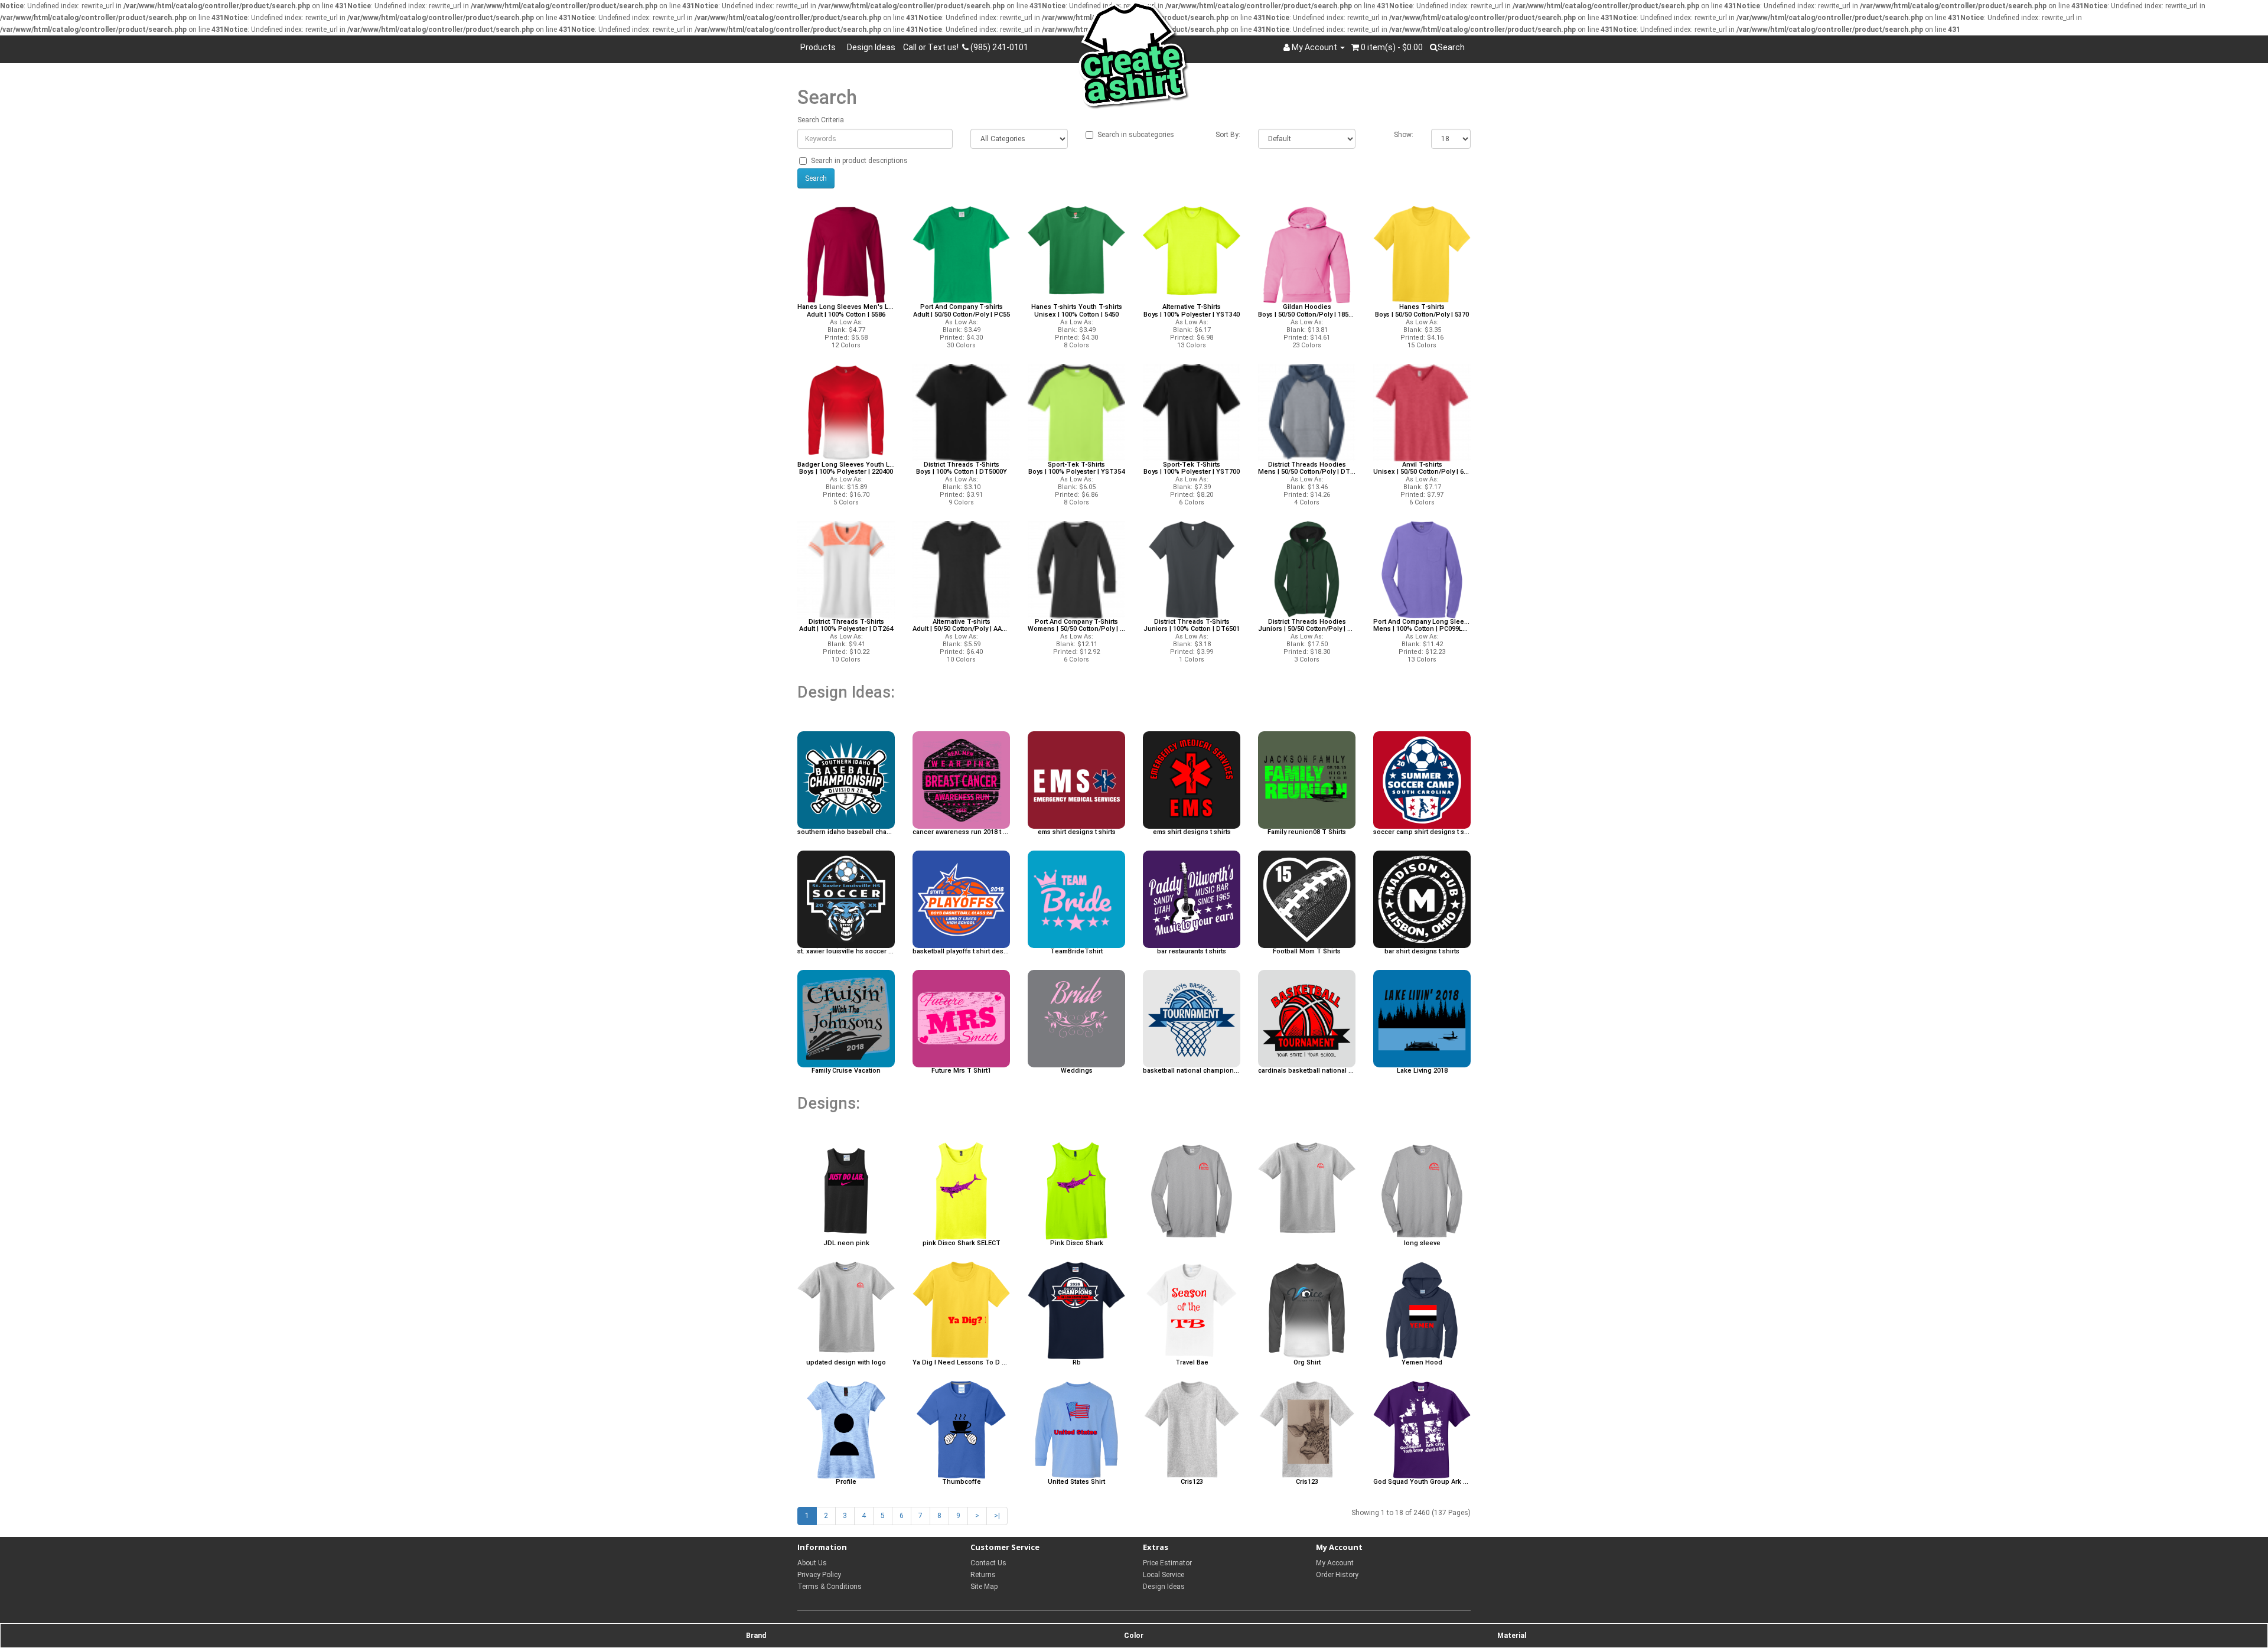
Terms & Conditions (830, 1587)
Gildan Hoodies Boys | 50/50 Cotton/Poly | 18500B (1307, 311)
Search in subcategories (1136, 135)
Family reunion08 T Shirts (1307, 832)
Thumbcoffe (962, 1482)
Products (820, 47)
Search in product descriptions (859, 161)
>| (997, 1516)
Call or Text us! (933, 47)
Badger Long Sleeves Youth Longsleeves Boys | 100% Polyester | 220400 (846, 468)
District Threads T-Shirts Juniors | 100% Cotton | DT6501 (1192, 626)
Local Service (1164, 1575)
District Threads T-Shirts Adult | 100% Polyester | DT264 (846, 626)
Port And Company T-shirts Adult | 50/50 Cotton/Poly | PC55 (962, 311)
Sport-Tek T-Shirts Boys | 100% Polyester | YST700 (1192, 468)
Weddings (1077, 1071)
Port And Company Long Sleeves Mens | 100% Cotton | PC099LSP (1422, 626)
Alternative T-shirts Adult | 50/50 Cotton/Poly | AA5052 (961, 626)
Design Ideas (871, 47)
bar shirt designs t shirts (1422, 952)
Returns (983, 1575)
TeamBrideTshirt (1076, 952)
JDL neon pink (846, 1243)
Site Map (984, 1587)
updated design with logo (846, 1363)
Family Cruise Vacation (846, 1071)
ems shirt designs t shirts (1077, 832)
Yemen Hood (1422, 1363)
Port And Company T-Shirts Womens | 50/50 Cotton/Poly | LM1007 (1076, 626)
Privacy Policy (819, 1575)
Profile (846, 1482)
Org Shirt (1307, 1363)
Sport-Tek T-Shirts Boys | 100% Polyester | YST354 (1076, 468)
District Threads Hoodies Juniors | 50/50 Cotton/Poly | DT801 (1307, 626)
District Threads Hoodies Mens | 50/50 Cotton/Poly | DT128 (1307, 468)
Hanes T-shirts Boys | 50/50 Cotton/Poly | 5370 (1422, 311)
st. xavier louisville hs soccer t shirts (846, 952)
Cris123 (1192, 1482)
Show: (1404, 135)
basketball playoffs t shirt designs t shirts (961, 952)
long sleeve (1422, 1243)
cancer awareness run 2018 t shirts (961, 832)
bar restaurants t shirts (1192, 952)
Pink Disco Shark (1077, 1243)
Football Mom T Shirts (1307, 952)
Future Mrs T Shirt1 (961, 1071)
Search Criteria (821, 120)
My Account (1335, 1563)
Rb (1077, 1363)
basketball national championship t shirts (1192, 1071)
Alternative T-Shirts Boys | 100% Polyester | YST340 (1192, 311)
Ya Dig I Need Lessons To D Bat (961, 1363)
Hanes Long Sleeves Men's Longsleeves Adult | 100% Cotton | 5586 (846, 311)
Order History (1337, 1575)
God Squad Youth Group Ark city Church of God (1422, 1482)
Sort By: (1228, 135)
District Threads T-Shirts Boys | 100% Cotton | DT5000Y (962, 468)
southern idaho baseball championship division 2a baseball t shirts (846, 832)
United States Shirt (1076, 1482)
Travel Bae (1192, 1363)
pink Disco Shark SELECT (962, 1243)
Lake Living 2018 (1422, 1071)
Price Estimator (1167, 1563)
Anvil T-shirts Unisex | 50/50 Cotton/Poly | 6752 (1422, 468)
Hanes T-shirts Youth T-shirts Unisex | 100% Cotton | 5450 (1077, 311)
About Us (812, 1563)
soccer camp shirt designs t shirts (1422, 832)
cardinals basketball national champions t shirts (1307, 1071)
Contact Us (988, 1563)
